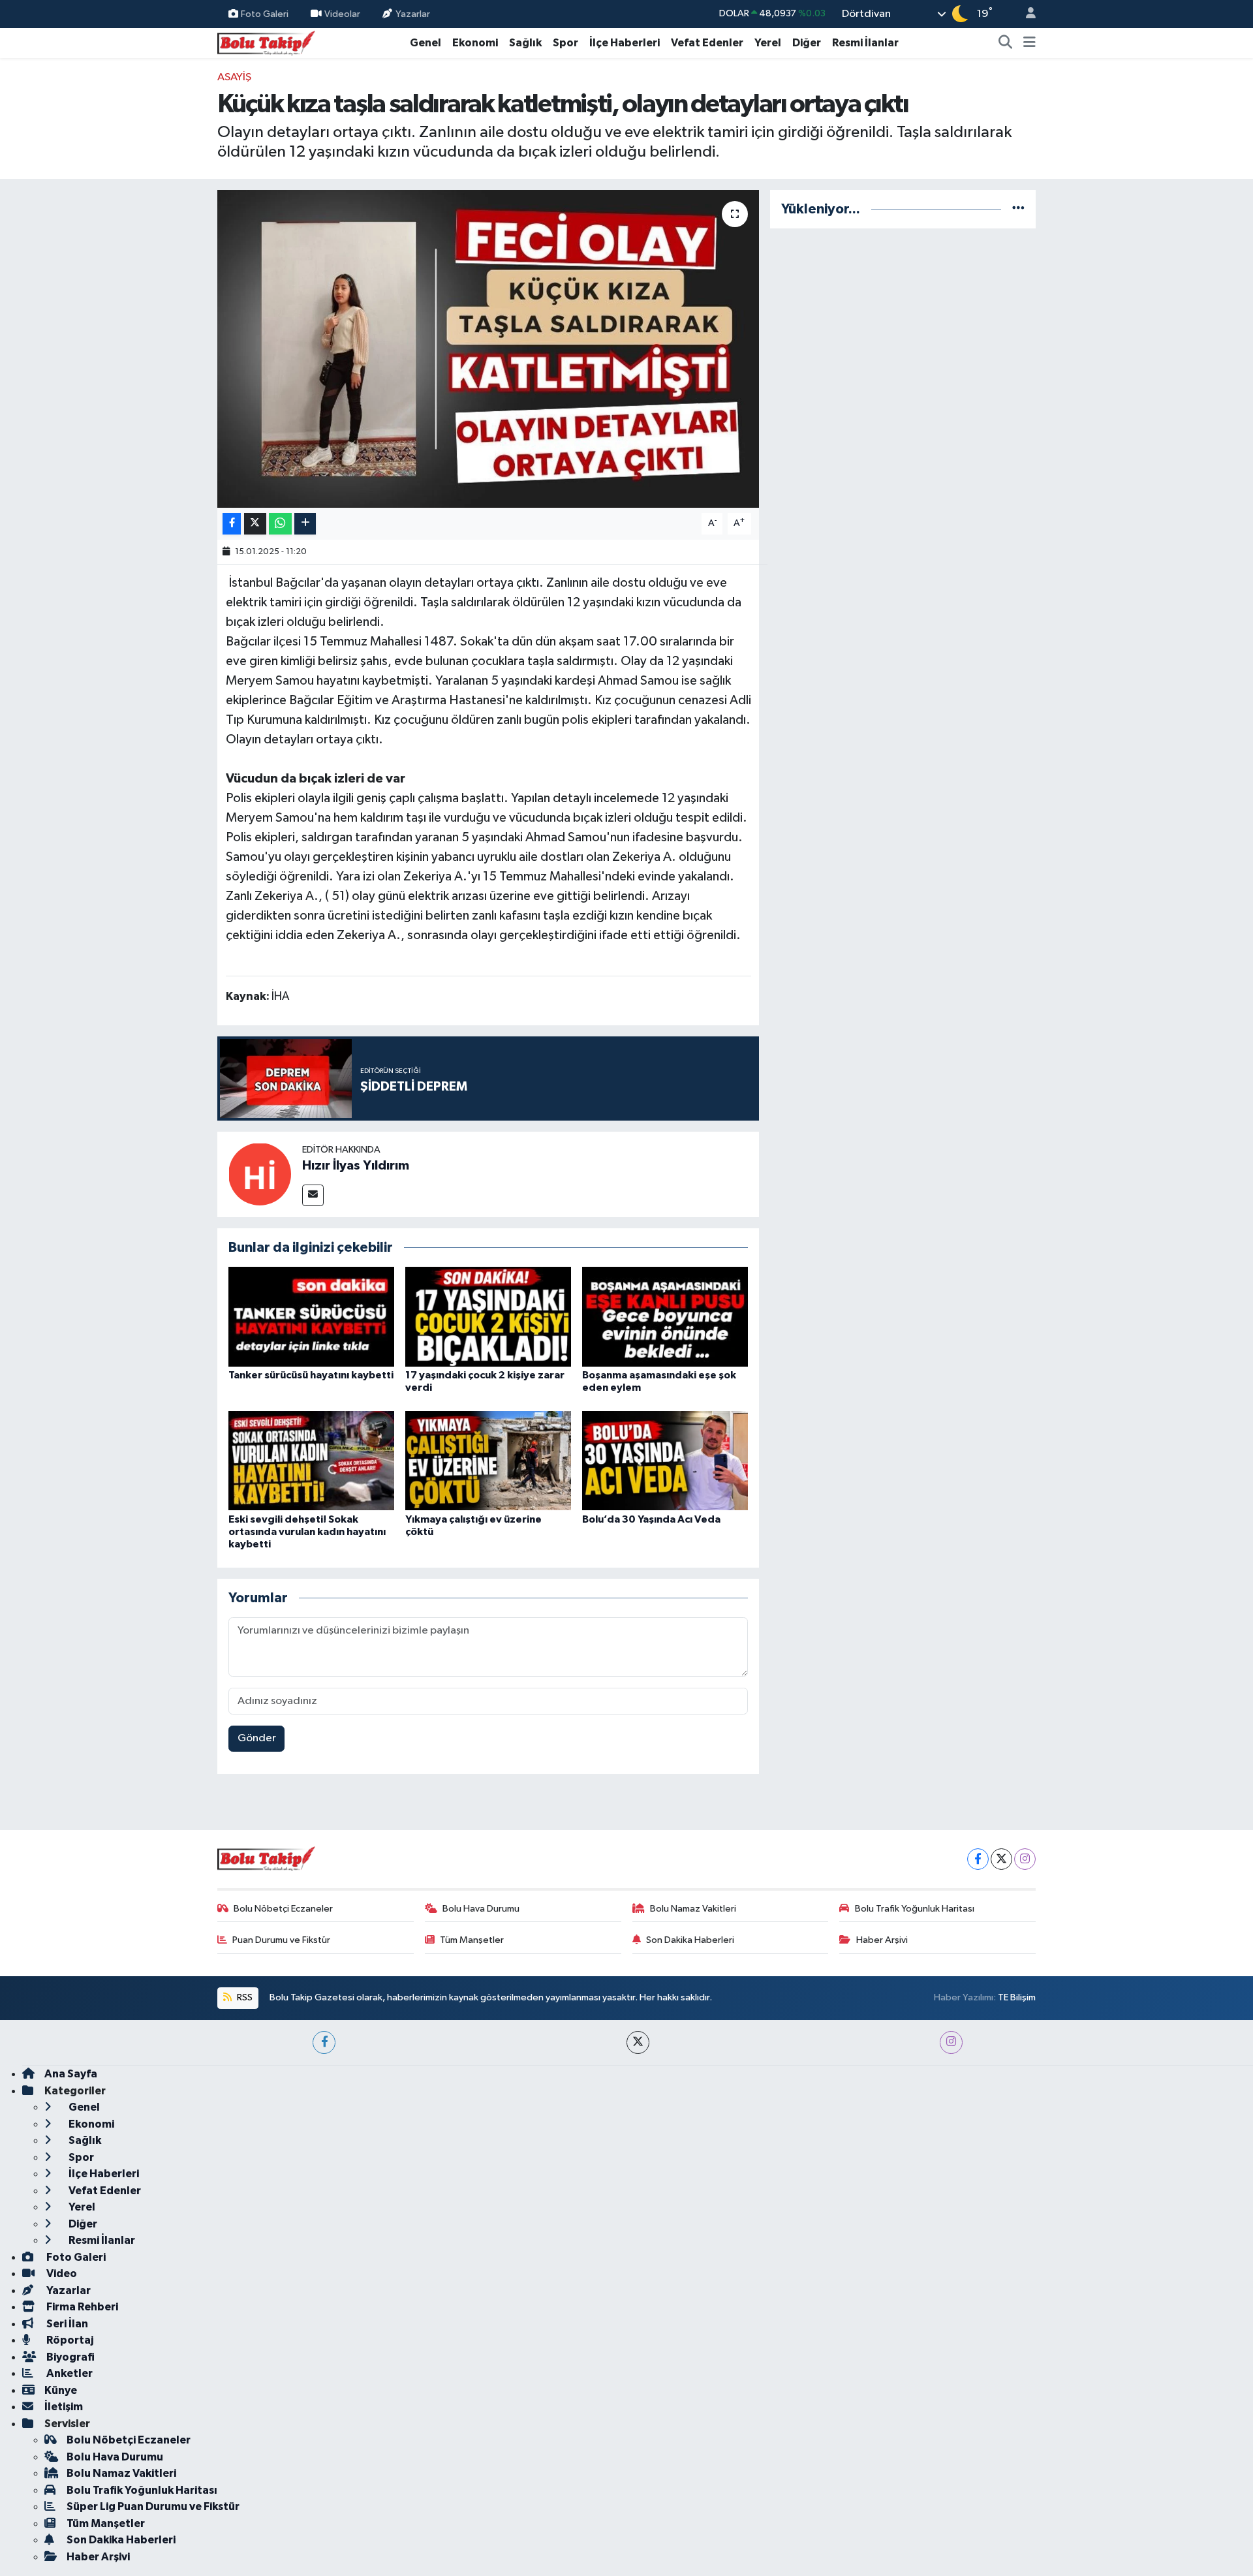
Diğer (807, 43)
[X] (1001, 1859)
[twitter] (638, 2042)
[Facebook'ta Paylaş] (232, 524)
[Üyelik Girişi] (1025, 14)
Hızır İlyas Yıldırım (356, 1166)
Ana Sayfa (71, 2074)
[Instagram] (1025, 1859)
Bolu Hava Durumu (481, 1909)
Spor (565, 43)
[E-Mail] (313, 1195)
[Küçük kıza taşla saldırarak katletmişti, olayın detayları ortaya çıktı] (488, 349)
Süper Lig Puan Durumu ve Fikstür (153, 2506)
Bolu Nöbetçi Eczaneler (283, 1909)
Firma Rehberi (81, 2307)
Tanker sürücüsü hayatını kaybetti (311, 1375)
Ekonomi (475, 43)
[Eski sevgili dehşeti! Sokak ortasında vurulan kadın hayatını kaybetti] (311, 1460)
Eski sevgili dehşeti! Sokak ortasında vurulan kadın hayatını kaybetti (307, 1532)
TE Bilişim (1017, 1997)
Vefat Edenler (707, 43)
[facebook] (324, 2042)
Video (61, 2273)
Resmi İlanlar (865, 43)
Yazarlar (413, 13)
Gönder (257, 1738)
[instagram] (951, 2042)
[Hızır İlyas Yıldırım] (260, 1174)
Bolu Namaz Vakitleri (693, 1909)
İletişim (64, 2407)
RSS (244, 1997)
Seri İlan (66, 2324)
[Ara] (1006, 43)
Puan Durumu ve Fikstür (281, 1940)
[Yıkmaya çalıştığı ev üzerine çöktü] (488, 1460)
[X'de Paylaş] (255, 524)
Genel (425, 43)
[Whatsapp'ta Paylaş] (280, 524)
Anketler (69, 2373)
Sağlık (525, 43)
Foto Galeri (265, 13)
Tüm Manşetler (472, 1940)
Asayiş (234, 77)
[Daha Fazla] (305, 524)
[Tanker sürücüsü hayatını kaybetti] (311, 1317)
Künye (61, 2390)
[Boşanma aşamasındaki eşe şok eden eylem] (665, 1317)
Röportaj (69, 2340)
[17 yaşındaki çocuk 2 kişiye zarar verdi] (488, 1317)
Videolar (342, 13)
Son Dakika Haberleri (690, 1940)
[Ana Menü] (1029, 43)
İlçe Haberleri (625, 43)
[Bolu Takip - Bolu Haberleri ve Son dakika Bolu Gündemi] (266, 42)
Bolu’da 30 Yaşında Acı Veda (651, 1519)
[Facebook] (978, 1859)
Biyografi (70, 2357)
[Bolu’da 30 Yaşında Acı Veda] (665, 1460)
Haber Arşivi (882, 1940)
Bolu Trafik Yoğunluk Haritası (915, 1909)
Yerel (768, 43)
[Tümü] (1018, 209)
